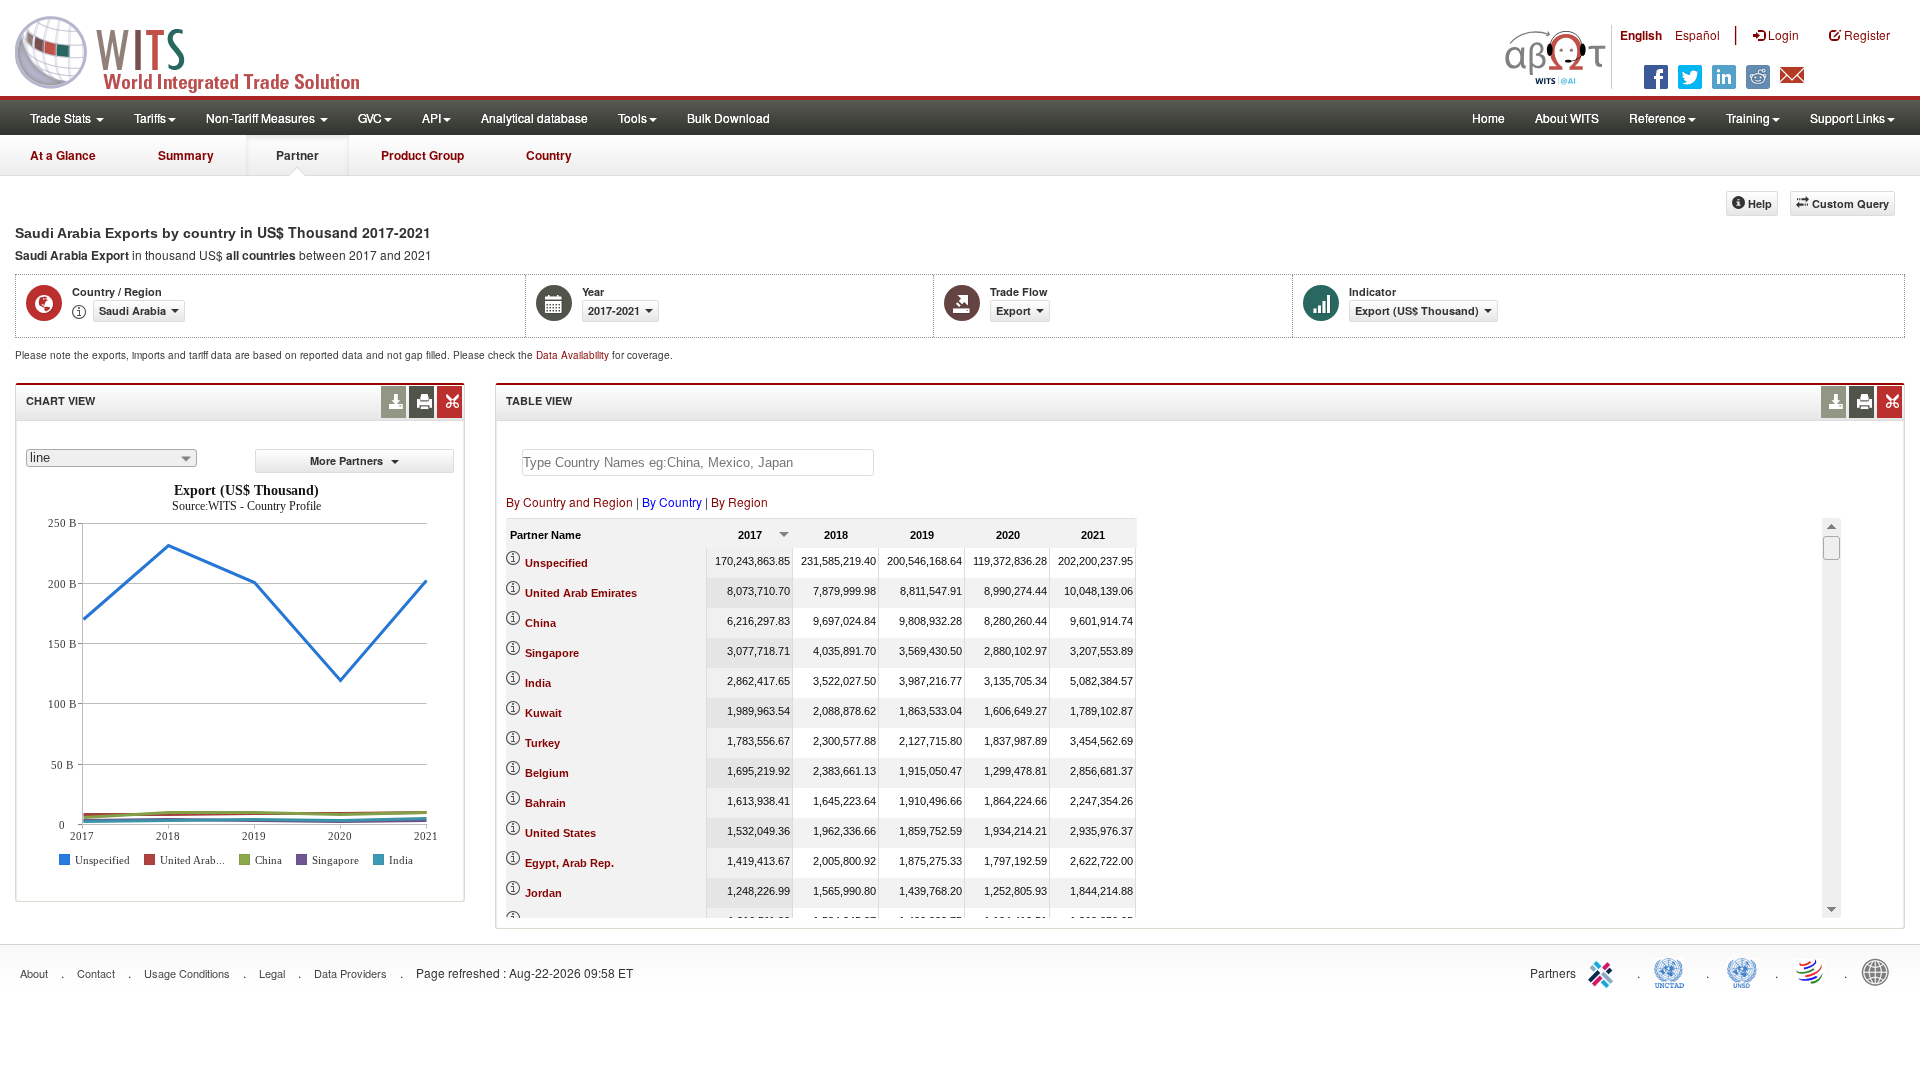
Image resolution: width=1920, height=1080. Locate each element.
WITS (200, 50)
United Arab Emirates (581, 593)
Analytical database (534, 117)
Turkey (542, 743)
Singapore (552, 653)
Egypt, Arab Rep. (569, 863)
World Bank (1880, 971)
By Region (739, 501)
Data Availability (574, 355)
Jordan (543, 893)
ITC (1604, 971)
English (1641, 35)
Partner (297, 155)
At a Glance (63, 155)
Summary (186, 155)
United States (560, 833)
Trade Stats (62, 117)
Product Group (422, 155)
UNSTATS (1742, 971)
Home (1488, 117)
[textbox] (698, 462)
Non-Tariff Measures (262, 117)
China (540, 623)
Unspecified (556, 563)
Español (1697, 34)
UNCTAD (1673, 971)
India (538, 683)
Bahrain (545, 803)
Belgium (547, 773)
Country (549, 155)
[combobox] (111, 458)
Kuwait (543, 713)
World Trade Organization (1811, 971)
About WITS (1567, 117)
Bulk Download (728, 117)
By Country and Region (569, 501)
